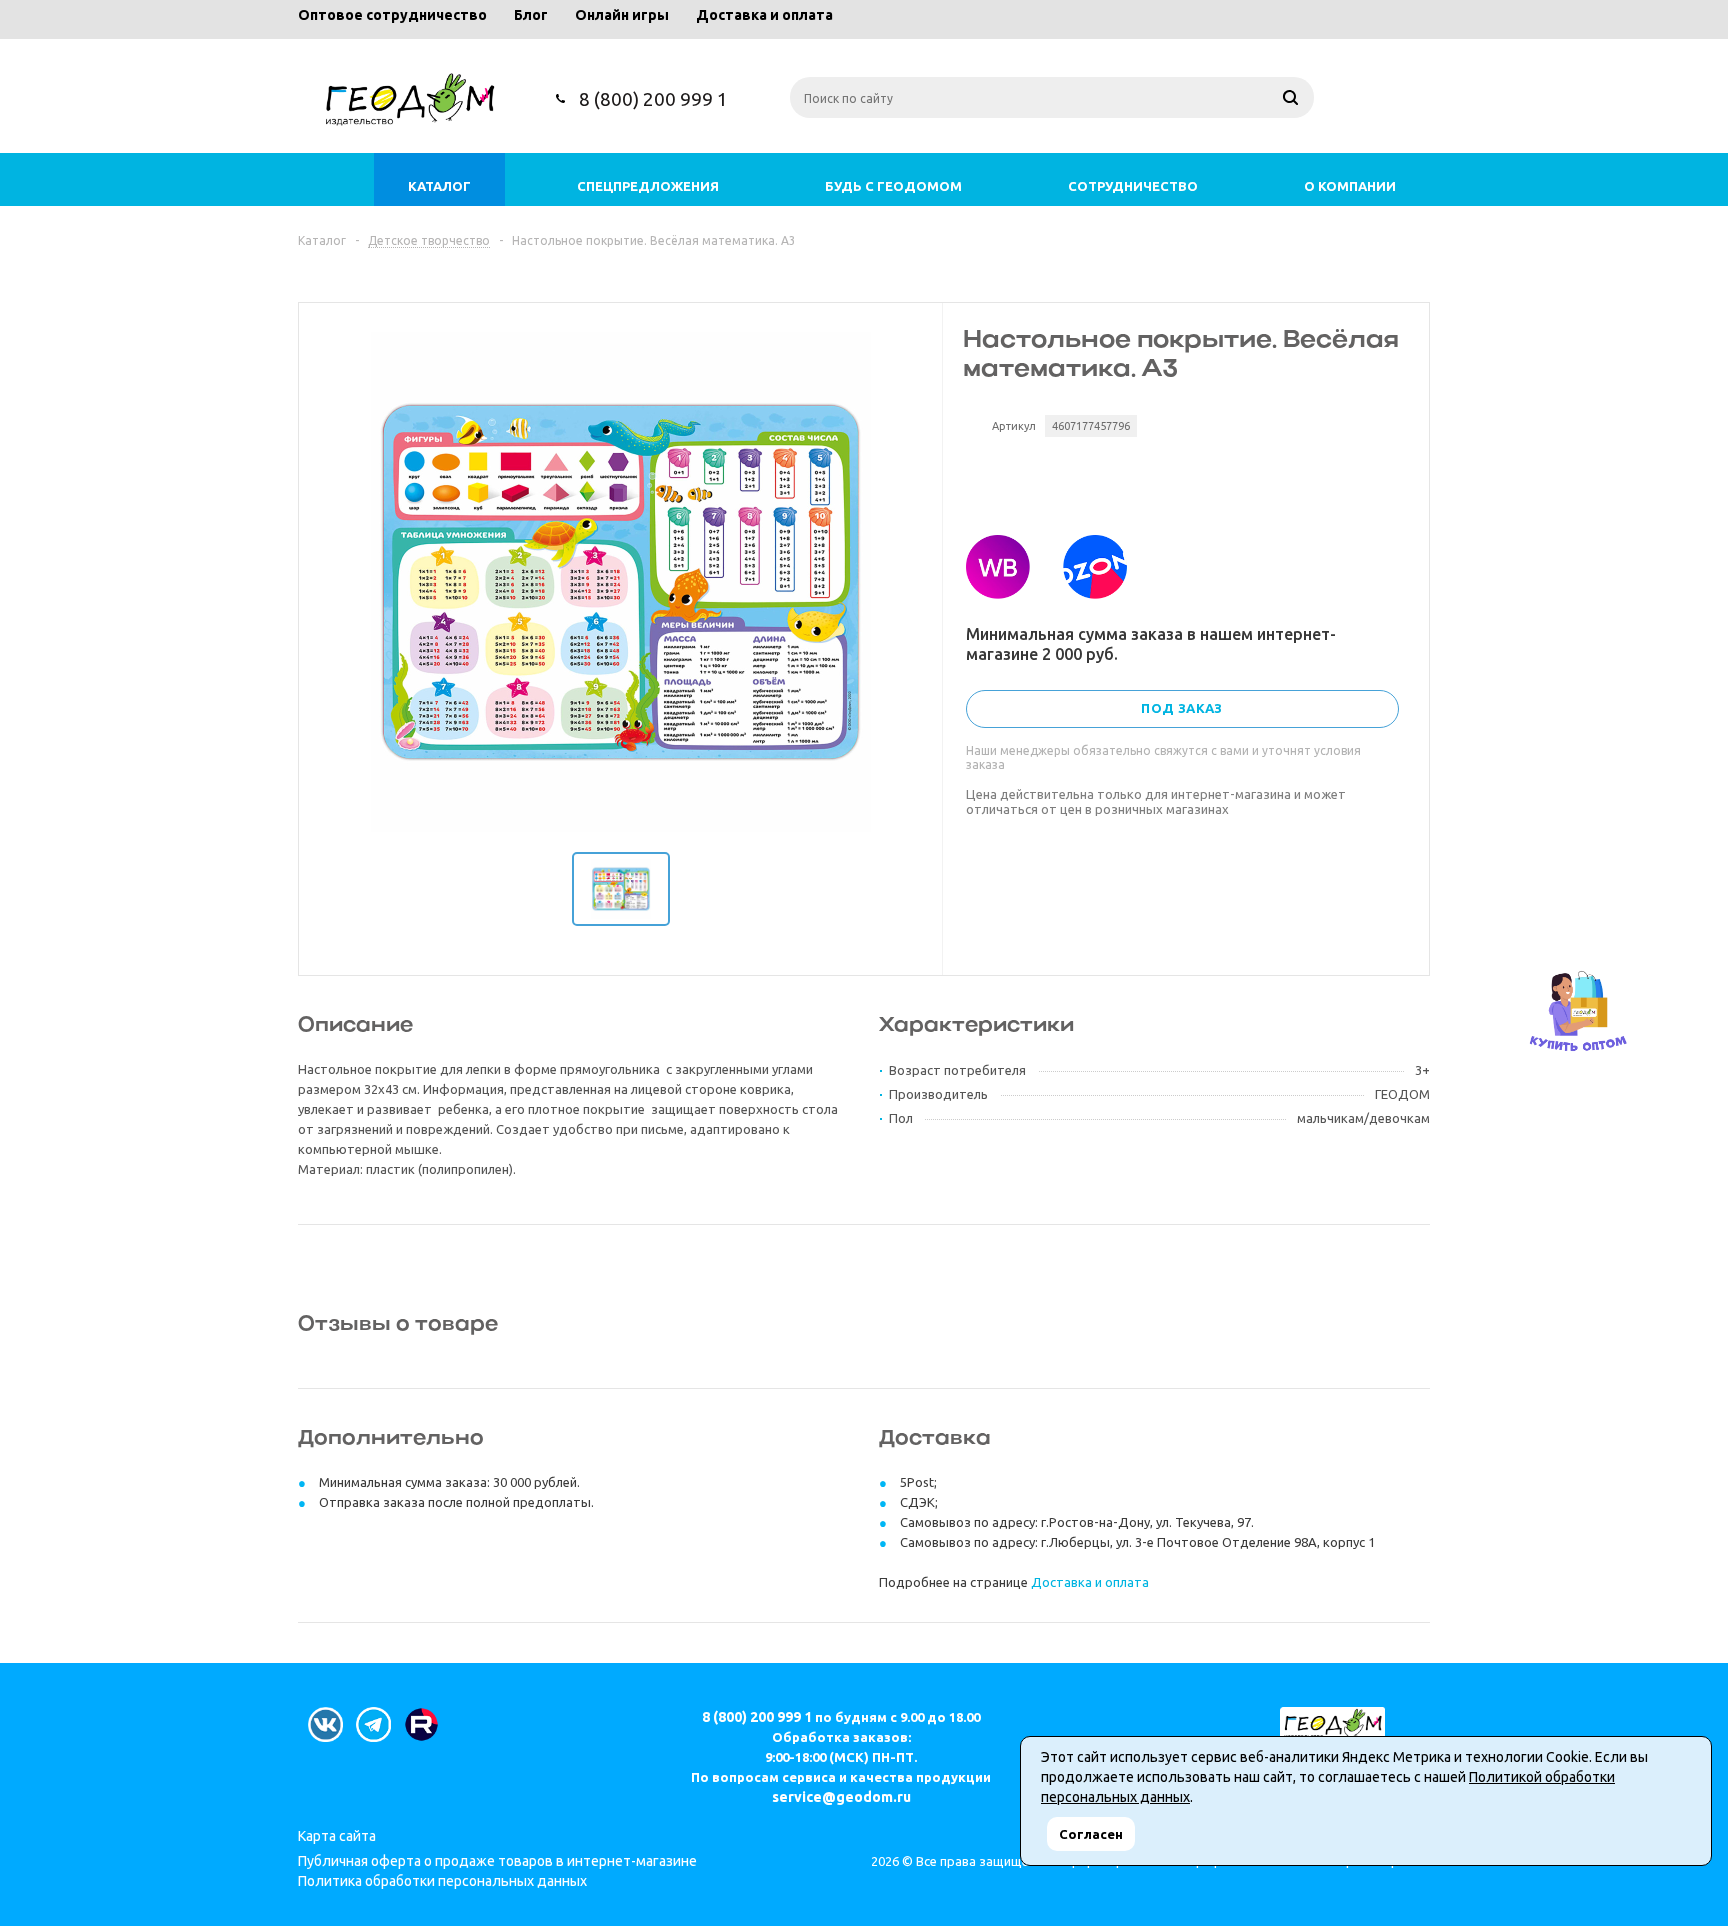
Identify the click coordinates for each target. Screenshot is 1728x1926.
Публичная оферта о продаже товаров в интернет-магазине (497, 1861)
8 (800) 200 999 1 (653, 99)
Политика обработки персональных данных (442, 1881)
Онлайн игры (622, 15)
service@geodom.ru (841, 1797)
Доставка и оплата (764, 15)
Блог (531, 15)
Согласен (1091, 1834)
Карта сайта (337, 1836)
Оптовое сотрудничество (392, 15)
